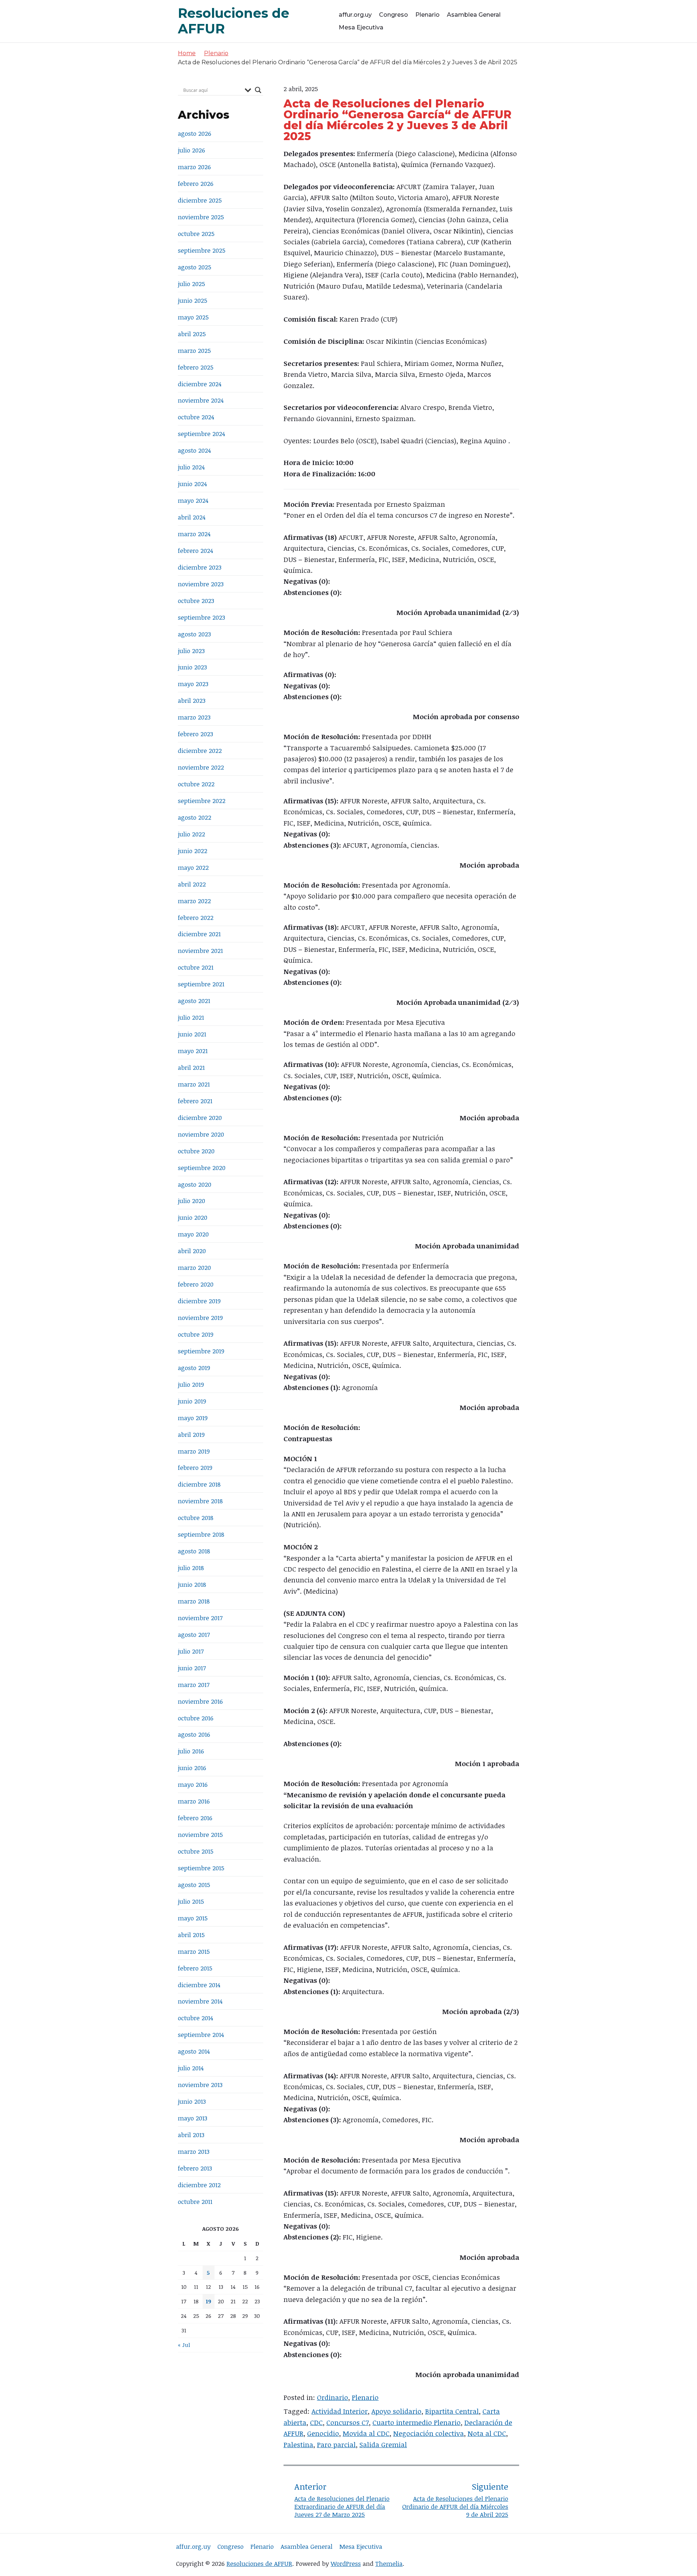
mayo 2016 (193, 1784)
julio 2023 (191, 651)
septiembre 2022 (202, 801)
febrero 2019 (195, 1468)
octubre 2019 (196, 1334)
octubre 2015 (196, 1851)
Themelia (389, 2563)
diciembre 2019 (199, 1301)
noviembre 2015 (200, 1835)
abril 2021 (191, 1067)
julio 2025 (191, 284)
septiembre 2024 (201, 434)
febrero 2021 (195, 1101)
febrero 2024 (195, 551)
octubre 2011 (195, 2202)
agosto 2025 (195, 267)
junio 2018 (192, 1584)
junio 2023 (192, 667)
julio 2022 (191, 834)
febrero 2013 (195, 2168)
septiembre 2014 (201, 2035)
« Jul (184, 2345)
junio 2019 (192, 1401)
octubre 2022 (196, 784)
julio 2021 (191, 1017)
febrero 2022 (196, 918)
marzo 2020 (194, 1267)
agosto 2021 (194, 1001)
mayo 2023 (193, 684)
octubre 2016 (196, 1718)
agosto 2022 (195, 817)
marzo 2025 (194, 350)
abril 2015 (191, 1935)
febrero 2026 (196, 184)
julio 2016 (191, 1751)
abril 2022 (192, 884)
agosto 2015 (194, 1885)
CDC (316, 2422)
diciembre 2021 (199, 934)
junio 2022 (193, 851)
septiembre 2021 (201, 984)
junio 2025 (193, 300)
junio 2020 (193, 1217)
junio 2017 (192, 1668)
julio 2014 (191, 2068)
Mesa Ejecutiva (361, 27)
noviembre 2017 (200, 1618)
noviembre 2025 (201, 217)
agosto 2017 (194, 1635)
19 (209, 2301)
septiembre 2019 (201, 1351)
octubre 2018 (196, 1518)
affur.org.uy (355, 15)
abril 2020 (192, 1251)
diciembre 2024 (200, 384)
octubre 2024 (196, 417)
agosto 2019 (194, 1368)
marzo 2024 (194, 534)
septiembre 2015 (201, 1868)
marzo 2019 (194, 1451)
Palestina (298, 2445)
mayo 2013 (193, 2118)
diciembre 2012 (199, 2185)
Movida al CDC (366, 2433)
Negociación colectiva (429, 2433)
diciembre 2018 (199, 1484)
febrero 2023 (195, 734)
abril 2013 (191, 2135)
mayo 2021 (193, 1051)
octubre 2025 (196, 234)
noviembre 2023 (201, 584)
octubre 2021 (196, 967)
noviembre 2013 (200, 2085)
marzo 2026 (194, 167)
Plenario (427, 15)
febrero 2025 (196, 367)
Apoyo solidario (396, 2411)
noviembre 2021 (200, 951)
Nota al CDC (487, 2433)
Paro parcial (336, 2445)
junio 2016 (192, 1768)
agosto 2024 (194, 450)
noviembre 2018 (200, 1501)
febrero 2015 (195, 1968)
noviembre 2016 (200, 1701)
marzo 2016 (194, 1801)
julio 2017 (191, 1651)
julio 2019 (191, 1384)
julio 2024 (191, 467)
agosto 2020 (195, 1184)
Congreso (394, 15)
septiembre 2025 (202, 250)
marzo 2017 (194, 1685)
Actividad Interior (340, 2411)
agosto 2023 (194, 634)
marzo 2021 (194, 1084)
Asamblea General (474, 15)
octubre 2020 (196, 1151)
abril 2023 (192, 700)
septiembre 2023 (201, 617)
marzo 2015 (194, 1951)
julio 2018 (191, 1568)
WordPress (346, 2563)
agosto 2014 (194, 2051)
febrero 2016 (195, 1818)
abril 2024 (192, 517)
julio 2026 (191, 150)
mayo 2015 (193, 1918)
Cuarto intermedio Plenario (417, 2422)
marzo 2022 (194, 901)
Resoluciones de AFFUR (259, 2563)
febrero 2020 (196, 1284)
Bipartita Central (452, 2411)
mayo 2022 (193, 867)
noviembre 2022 (201, 767)
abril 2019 (191, 1434)
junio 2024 (192, 484)
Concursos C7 (348, 2422)
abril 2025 (192, 334)
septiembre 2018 (201, 1534)
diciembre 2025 (200, 200)
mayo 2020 (193, 1234)
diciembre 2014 (199, 1985)
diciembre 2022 (200, 751)
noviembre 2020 (201, 1134)
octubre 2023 (196, 601)
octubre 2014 (195, 2018)
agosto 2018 (194, 1551)
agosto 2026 (195, 133)
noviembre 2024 (201, 400)
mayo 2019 (193, 1418)
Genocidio (323, 2433)
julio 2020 (191, 1201)
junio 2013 (192, 2101)
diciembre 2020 (200, 1118)
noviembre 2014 (200, 2001)
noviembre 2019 (200, 1318)
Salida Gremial (383, 2445)
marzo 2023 (194, 717)
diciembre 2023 (200, 567)
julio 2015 (191, 1901)
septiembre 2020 (202, 1168)
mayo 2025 (193, 317)
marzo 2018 (194, 1601)
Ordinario (333, 2397)
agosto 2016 (194, 1734)
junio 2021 (192, 1034)
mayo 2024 (193, 500)
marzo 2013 (194, 2151)
